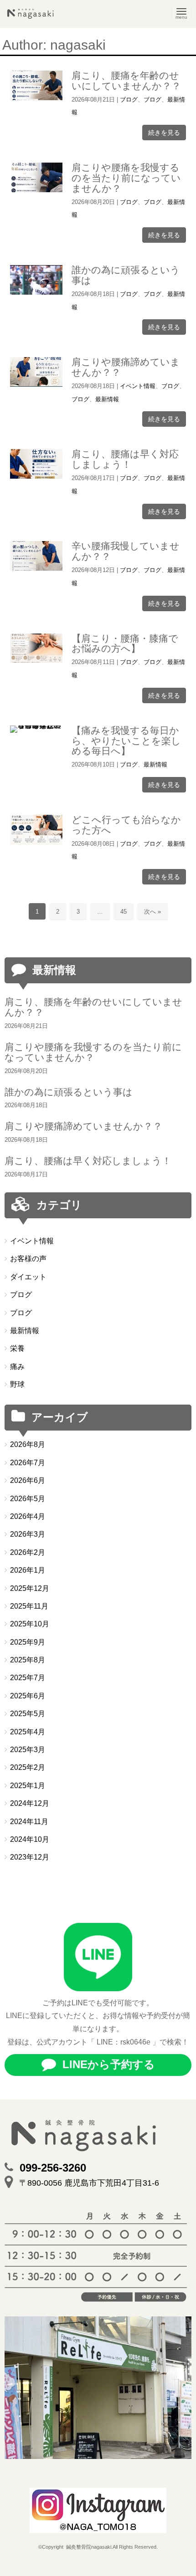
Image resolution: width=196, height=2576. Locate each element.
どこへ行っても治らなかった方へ (126, 825)
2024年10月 (30, 1839)
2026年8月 (28, 1444)
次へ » (152, 912)
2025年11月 (29, 1606)
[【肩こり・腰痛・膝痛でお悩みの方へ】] (36, 648)
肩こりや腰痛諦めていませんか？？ (126, 367)
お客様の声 (28, 1259)
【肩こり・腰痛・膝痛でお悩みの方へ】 (125, 644)
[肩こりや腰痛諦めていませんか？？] (36, 372)
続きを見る (164, 133)
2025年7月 (28, 1678)
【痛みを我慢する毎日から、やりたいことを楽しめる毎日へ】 (126, 741)
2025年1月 (28, 1786)
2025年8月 (28, 1660)
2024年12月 (30, 1803)
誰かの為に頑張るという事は (126, 275)
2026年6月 (28, 1480)
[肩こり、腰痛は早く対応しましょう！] (36, 464)
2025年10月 (30, 1624)
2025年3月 (28, 1750)
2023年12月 (30, 1857)
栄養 (17, 1348)
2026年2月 (28, 1552)
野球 (17, 1384)
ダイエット (28, 1277)
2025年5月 (28, 1714)
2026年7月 (28, 1463)
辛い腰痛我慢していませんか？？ (126, 551)
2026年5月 (28, 1499)
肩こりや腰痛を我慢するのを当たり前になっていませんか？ (126, 178)
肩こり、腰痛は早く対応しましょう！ (125, 459)
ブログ (129, 100)
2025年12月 (30, 1588)
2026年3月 (28, 1534)
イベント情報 (138, 386)
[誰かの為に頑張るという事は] (36, 280)
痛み (17, 1367)
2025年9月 (28, 1642)
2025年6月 (28, 1696)
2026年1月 (28, 1570)
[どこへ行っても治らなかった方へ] (36, 830)
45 (124, 912)
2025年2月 (28, 1767)
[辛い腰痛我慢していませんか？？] (36, 556)
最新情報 (107, 399)
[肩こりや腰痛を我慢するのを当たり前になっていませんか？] (36, 177)
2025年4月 (28, 1732)
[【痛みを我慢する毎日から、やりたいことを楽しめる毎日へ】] (36, 729)
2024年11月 (29, 1822)
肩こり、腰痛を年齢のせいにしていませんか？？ (126, 81)
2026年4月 (28, 1516)
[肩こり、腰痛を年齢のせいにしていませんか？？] (36, 85)
